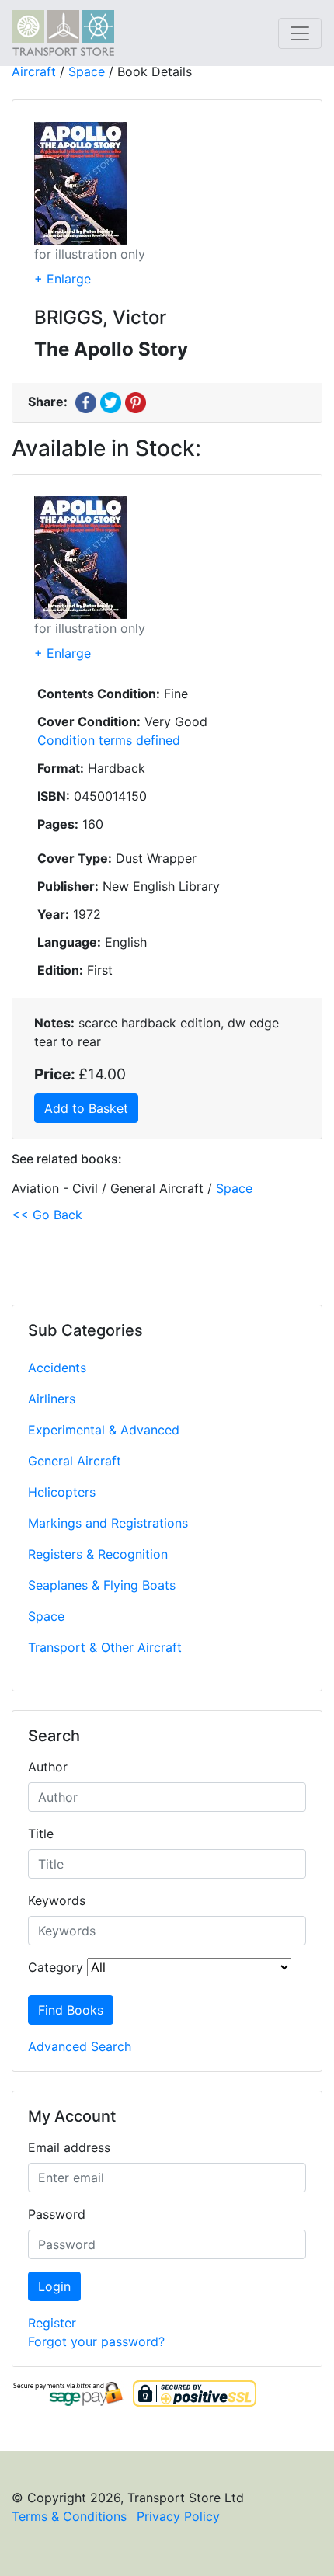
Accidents (57, 1368)
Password (57, 2214)
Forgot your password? (96, 2341)
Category (56, 1967)
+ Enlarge (63, 279)
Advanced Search (80, 2046)
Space (46, 1616)
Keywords (57, 1900)
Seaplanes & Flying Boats (102, 1585)
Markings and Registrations (108, 1523)
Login (54, 2286)
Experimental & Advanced (104, 1430)
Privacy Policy (178, 2516)
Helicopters (62, 1492)
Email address (69, 2147)
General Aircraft (75, 1461)
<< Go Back (47, 1215)
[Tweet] (111, 402)
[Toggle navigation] (300, 33)
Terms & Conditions (69, 2516)
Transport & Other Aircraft (105, 1647)
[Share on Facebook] (86, 402)
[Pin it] (136, 402)
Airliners (52, 1399)
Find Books (71, 2010)
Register (52, 2323)
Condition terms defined (109, 740)
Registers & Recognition (98, 1554)
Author (48, 1767)
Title (41, 1834)
